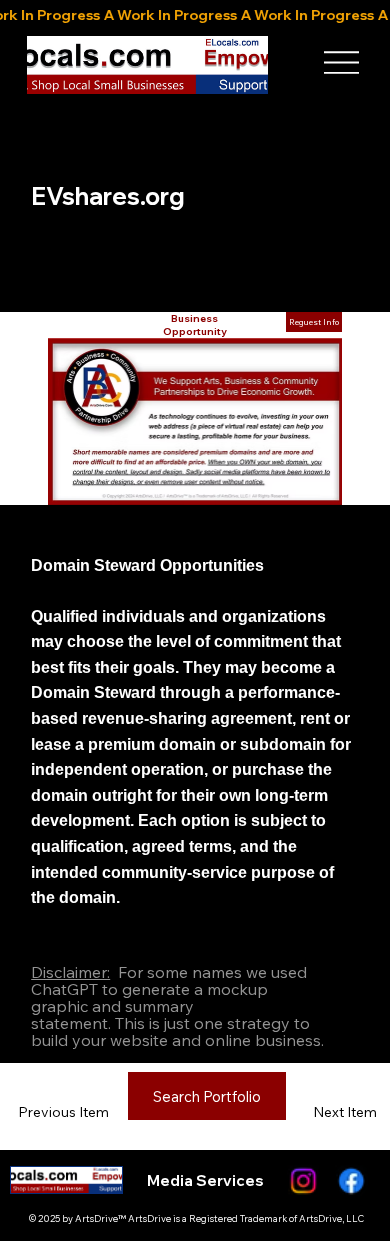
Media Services (205, 1180)
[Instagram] (302, 1181)
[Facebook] (349, 1181)
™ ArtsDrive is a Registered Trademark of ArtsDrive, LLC (241, 1218)
